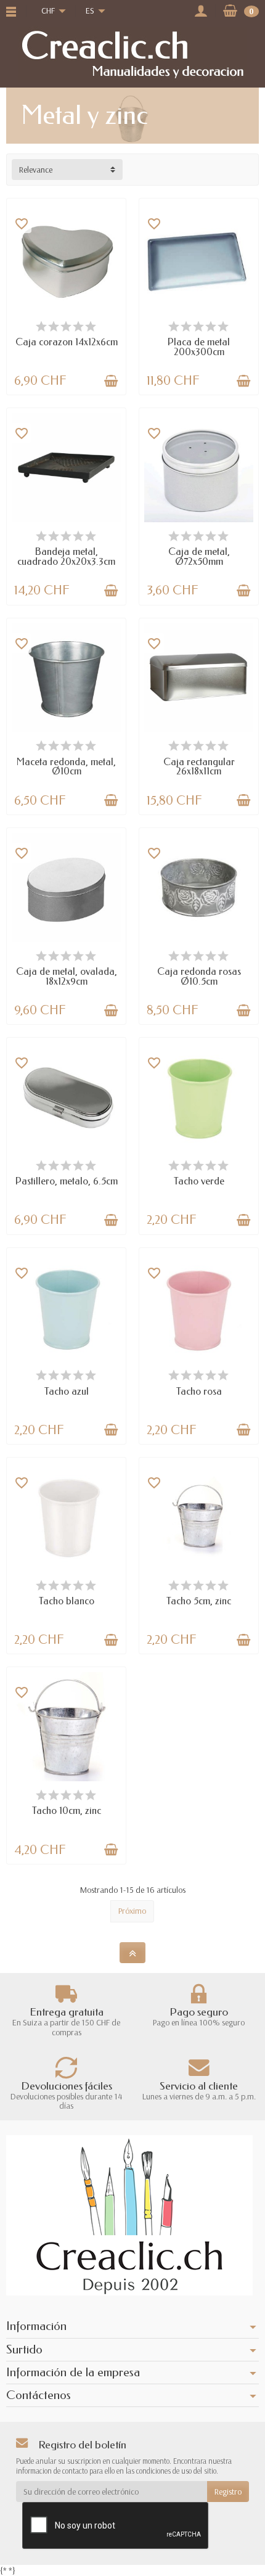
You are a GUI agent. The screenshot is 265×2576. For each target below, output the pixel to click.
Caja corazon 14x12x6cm (67, 342)
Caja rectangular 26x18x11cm (199, 767)
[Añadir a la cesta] (111, 381)
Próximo (132, 1911)
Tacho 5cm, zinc (199, 1601)
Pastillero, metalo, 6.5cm (67, 1181)
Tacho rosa (199, 1391)
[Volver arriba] (132, 1953)
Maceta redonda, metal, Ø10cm (66, 767)
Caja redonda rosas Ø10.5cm (199, 976)
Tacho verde (199, 1181)
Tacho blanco (67, 1601)
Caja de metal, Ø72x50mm (199, 556)
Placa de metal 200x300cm (199, 347)
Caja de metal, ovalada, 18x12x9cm (67, 976)
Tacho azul (67, 1391)
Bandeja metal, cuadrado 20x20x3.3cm (66, 556)
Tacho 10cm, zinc (67, 1811)
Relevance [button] (36, 170)
